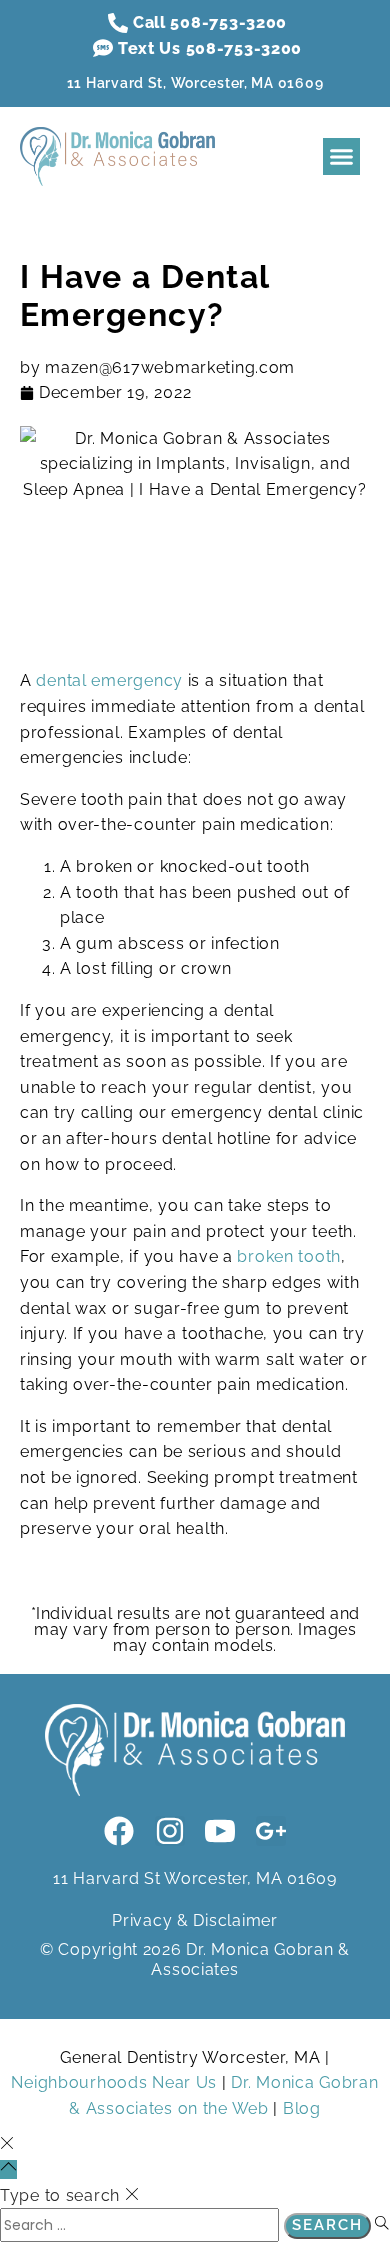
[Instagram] (170, 1831)
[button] (342, 157)
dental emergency (109, 680)
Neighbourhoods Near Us (114, 2082)
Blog (302, 2108)
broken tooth (289, 1256)
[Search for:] (142, 2224)
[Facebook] (119, 1831)
